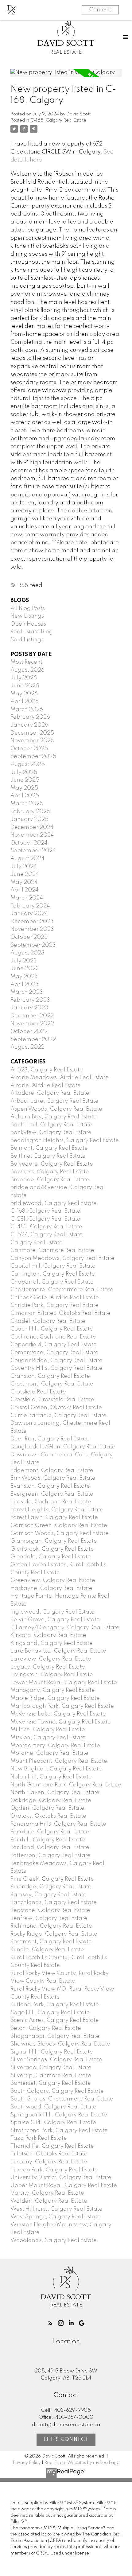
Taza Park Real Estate (39, 2138)
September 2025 (33, 756)
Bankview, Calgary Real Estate (51, 1133)
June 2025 (25, 780)
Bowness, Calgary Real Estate (50, 1172)
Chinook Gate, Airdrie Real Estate (55, 1298)
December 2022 (32, 1016)
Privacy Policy (27, 2463)
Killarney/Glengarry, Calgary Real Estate (65, 1628)
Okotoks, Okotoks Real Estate (48, 1816)
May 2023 (24, 977)
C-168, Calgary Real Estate (58, 120)
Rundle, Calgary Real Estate (47, 1950)
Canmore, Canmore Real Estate (52, 1250)
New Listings (27, 616)
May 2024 (24, 882)
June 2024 (25, 874)
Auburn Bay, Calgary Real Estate (54, 1117)
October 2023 (29, 937)
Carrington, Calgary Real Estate (53, 1274)
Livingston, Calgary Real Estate (52, 1675)
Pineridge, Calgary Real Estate (51, 1887)
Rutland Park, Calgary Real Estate (55, 2005)
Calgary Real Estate (37, 1243)
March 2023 (27, 992)
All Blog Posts (28, 608)
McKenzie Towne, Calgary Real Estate (61, 1722)
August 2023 (27, 953)
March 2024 (27, 898)
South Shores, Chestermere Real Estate (62, 2099)
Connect (100, 10)
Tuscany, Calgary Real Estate (49, 2162)
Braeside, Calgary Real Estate (50, 1180)
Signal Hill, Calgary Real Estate (52, 2052)
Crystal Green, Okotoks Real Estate (56, 1408)
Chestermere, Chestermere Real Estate (62, 1290)
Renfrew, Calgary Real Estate (49, 1918)
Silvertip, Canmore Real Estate (51, 2076)
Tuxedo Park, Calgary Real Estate (54, 2170)
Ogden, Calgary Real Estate (47, 1808)
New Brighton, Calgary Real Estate (56, 1769)
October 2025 (29, 749)
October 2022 (29, 1032)
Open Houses (28, 624)
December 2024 (32, 827)
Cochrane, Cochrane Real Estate (53, 1337)
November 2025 (32, 741)
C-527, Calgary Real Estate (47, 1235)
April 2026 (25, 701)
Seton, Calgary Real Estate (46, 2028)
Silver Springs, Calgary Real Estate (56, 2060)
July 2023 (24, 961)
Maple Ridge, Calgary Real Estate (55, 1698)
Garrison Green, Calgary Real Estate (59, 1525)
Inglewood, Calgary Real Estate (52, 1612)
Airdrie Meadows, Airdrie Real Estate (60, 1078)
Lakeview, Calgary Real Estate (51, 1659)
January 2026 (29, 725)
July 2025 (24, 772)
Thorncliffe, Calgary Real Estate (52, 2146)
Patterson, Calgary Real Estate (50, 1855)
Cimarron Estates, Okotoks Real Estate (60, 1313)
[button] (50, 2323)
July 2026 (24, 678)
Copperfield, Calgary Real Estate (54, 1345)
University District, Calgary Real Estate (61, 2178)
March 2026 (27, 709)
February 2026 (30, 717)
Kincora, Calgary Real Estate (48, 1635)
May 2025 (24, 788)
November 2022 (32, 1024)
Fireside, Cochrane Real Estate (51, 1502)
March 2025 (27, 804)
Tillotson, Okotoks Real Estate (49, 2154)
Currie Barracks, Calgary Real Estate (58, 1416)
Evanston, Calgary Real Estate (50, 1486)
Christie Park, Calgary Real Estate (54, 1305)
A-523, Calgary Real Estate (47, 1070)
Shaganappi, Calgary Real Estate (55, 2036)
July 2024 (24, 867)
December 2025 (32, 733)
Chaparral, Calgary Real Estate (52, 1282)
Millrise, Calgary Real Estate (48, 1730)
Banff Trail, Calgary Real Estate (51, 1125)
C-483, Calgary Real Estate (46, 1227)
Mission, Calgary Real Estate (48, 1738)
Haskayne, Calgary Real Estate (51, 1588)
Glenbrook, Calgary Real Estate (52, 1549)
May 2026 (24, 694)
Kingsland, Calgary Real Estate (52, 1643)
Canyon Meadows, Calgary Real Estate (62, 1258)
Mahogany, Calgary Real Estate (53, 1690)
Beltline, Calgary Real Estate (48, 1156)
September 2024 (33, 851)
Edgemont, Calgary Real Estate (52, 1471)
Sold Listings (27, 640)
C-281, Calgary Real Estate (45, 1219)
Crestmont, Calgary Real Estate (52, 1384)
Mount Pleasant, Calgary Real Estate (59, 1761)
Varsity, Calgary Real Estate (47, 2193)
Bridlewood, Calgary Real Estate (54, 1203)
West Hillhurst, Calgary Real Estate (56, 2209)
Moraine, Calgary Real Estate (49, 1753)
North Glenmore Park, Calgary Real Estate (66, 1785)
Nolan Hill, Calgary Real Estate (51, 1777)
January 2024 (29, 914)
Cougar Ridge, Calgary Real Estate (56, 1361)
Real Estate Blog (32, 632)
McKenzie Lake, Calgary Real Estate (58, 1714)
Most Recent (26, 662)
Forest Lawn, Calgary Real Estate (54, 1517)
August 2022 (27, 1047)
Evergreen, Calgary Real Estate (52, 1494)
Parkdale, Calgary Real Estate (50, 1832)
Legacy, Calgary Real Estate (48, 1667)
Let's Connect (66, 2440)
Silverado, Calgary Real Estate (51, 2068)
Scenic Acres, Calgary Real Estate (55, 2020)
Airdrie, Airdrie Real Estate (46, 1086)
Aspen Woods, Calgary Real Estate (56, 1109)
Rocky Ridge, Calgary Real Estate (54, 1934)
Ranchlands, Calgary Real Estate (54, 1902)
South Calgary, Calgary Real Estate (57, 2091)
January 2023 (29, 1008)
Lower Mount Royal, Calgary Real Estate (64, 1683)
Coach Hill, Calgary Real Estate (52, 1329)
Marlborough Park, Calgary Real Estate (62, 1706)
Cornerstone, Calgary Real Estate (54, 1353)
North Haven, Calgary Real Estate (55, 1793)
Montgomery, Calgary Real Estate (55, 1746)
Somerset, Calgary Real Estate (51, 2083)
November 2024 (32, 835)
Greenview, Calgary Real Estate (53, 1580)
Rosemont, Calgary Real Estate (51, 1942)
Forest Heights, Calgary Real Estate (57, 1510)
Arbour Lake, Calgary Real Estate (54, 1101)
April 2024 (25, 890)
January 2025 (29, 819)
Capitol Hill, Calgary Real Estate (53, 1266)
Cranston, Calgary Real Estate (50, 1376)
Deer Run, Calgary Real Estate (50, 1439)
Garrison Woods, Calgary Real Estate (60, 1533)
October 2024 (29, 843)
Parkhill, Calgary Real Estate (48, 1840)
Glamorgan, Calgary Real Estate (54, 1541)
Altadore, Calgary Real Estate (50, 1093)
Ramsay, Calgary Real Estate (49, 1895)
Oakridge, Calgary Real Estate (51, 1801)
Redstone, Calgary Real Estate (50, 1910)
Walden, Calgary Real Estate (49, 2201)
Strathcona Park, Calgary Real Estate (59, 2131)
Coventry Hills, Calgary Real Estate (56, 1368)
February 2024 (30, 906)
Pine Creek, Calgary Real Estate (52, 1879)
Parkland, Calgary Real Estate (50, 1847)
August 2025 (28, 764)
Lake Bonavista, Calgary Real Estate (58, 1651)
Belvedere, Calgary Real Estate (52, 1164)
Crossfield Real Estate (38, 1392)
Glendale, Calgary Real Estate (51, 1557)
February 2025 (30, 812)
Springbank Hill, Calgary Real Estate (59, 2115)
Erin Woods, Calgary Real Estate (53, 1478)
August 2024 (27, 859)
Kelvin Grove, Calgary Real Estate (55, 1620)
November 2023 (32, 929)
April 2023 (25, 985)
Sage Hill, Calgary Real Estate (50, 2013)
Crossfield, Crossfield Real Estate (52, 1400)
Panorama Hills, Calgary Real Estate (58, 1824)
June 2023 (25, 969)
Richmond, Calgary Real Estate (51, 1926)
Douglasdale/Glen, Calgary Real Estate (63, 1447)
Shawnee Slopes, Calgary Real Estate (60, 2044)
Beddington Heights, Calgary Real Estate (65, 1140)
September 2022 (33, 1039)
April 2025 (25, 796)
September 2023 (33, 945)
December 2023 (32, 922)
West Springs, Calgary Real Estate (56, 2217)
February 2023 (30, 1000)
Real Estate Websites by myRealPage (82, 2463)
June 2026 (25, 686)
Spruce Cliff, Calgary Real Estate (53, 2123)
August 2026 (27, 670)
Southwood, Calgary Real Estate (53, 2107)
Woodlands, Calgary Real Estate (54, 2240)
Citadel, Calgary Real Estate (48, 1321)
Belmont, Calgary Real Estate (49, 1148)
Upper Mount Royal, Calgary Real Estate (64, 2186)
